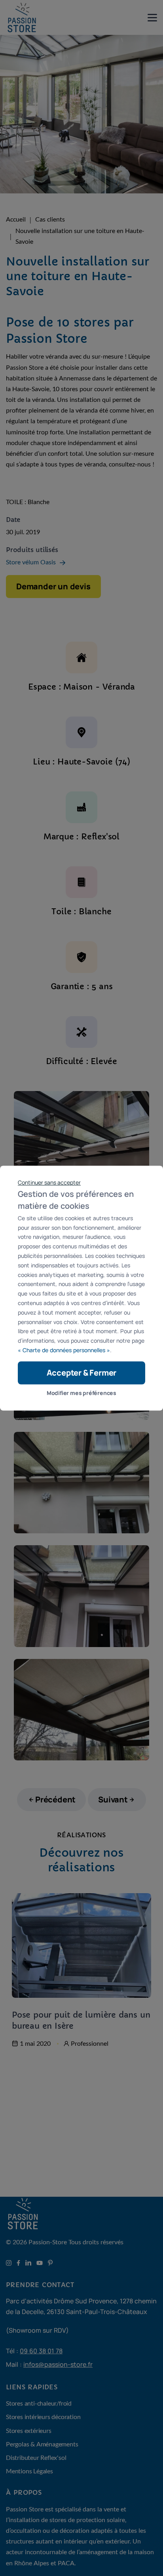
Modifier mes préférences (81, 1393)
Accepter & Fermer (82, 1373)
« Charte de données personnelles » (64, 1350)
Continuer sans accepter (49, 1182)
